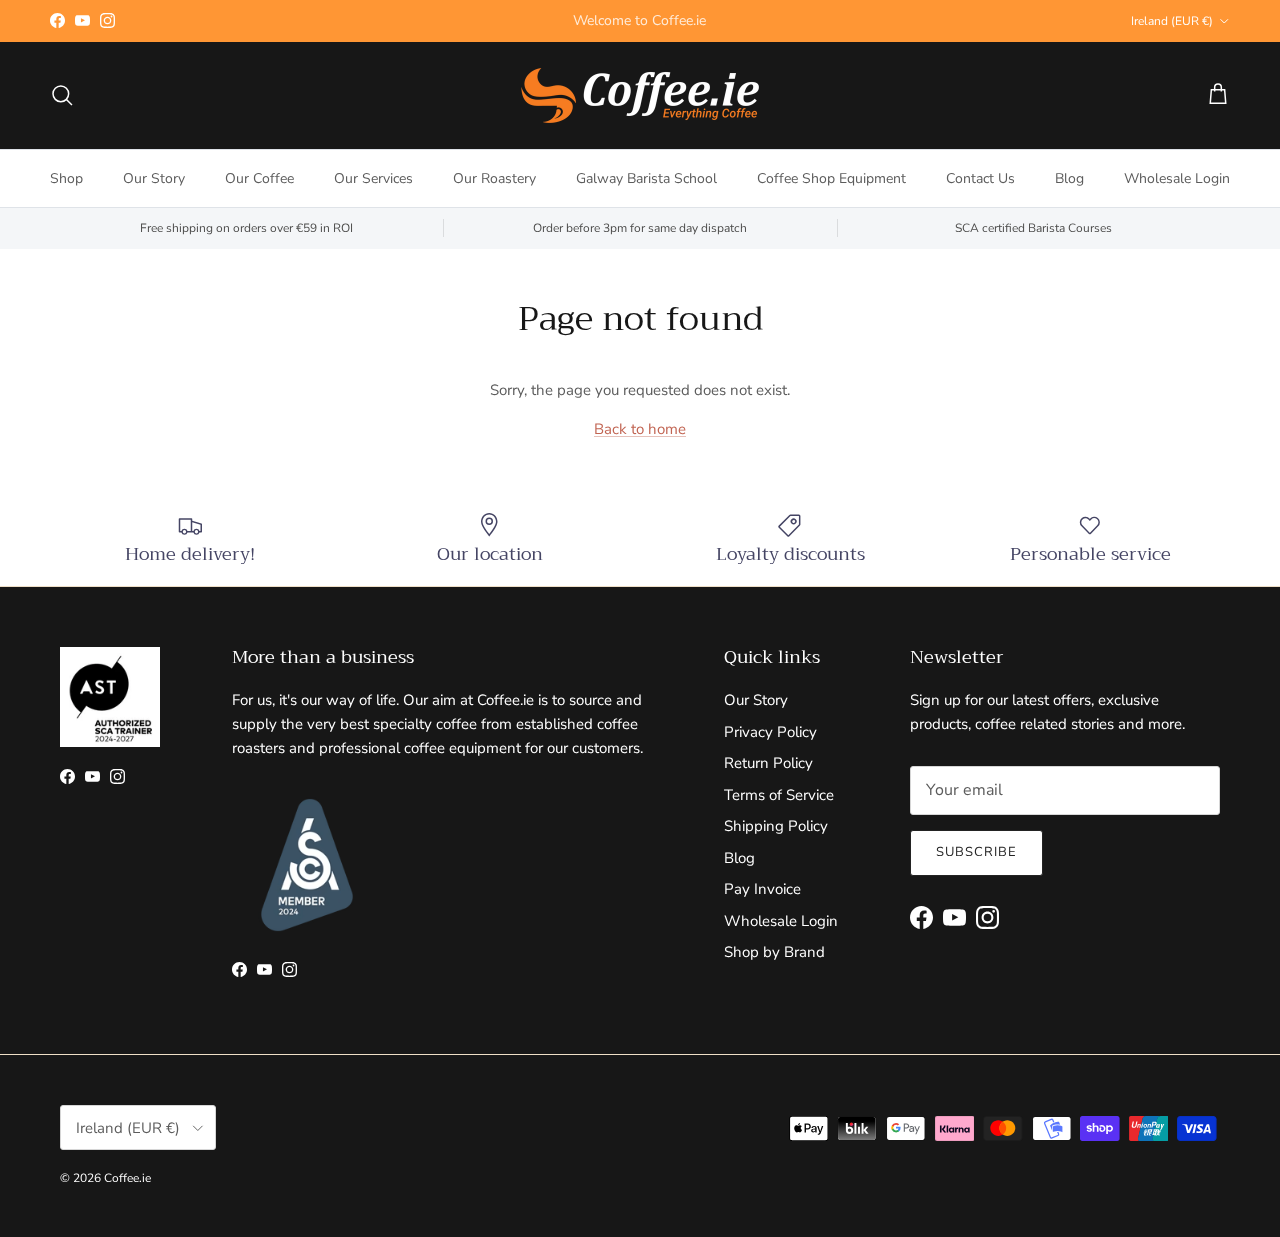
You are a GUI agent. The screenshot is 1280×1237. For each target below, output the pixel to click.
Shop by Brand (774, 952)
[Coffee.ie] (640, 95)
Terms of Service (779, 795)
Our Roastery (494, 178)
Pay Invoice (762, 889)
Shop (66, 178)
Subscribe (976, 852)
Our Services (373, 178)
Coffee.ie (127, 1178)
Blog (1069, 178)
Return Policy (768, 763)
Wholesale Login (1177, 178)
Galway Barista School (646, 178)
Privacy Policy (770, 732)
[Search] (62, 95)
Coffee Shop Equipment (831, 178)
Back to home (640, 429)
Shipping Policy (776, 826)
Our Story (154, 178)
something (658, 28)
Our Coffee (259, 178)
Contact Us (980, 178)
